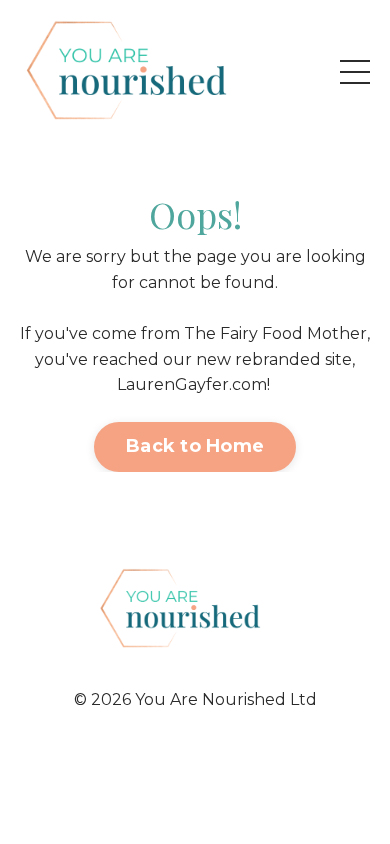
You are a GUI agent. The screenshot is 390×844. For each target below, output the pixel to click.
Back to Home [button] (195, 446)
